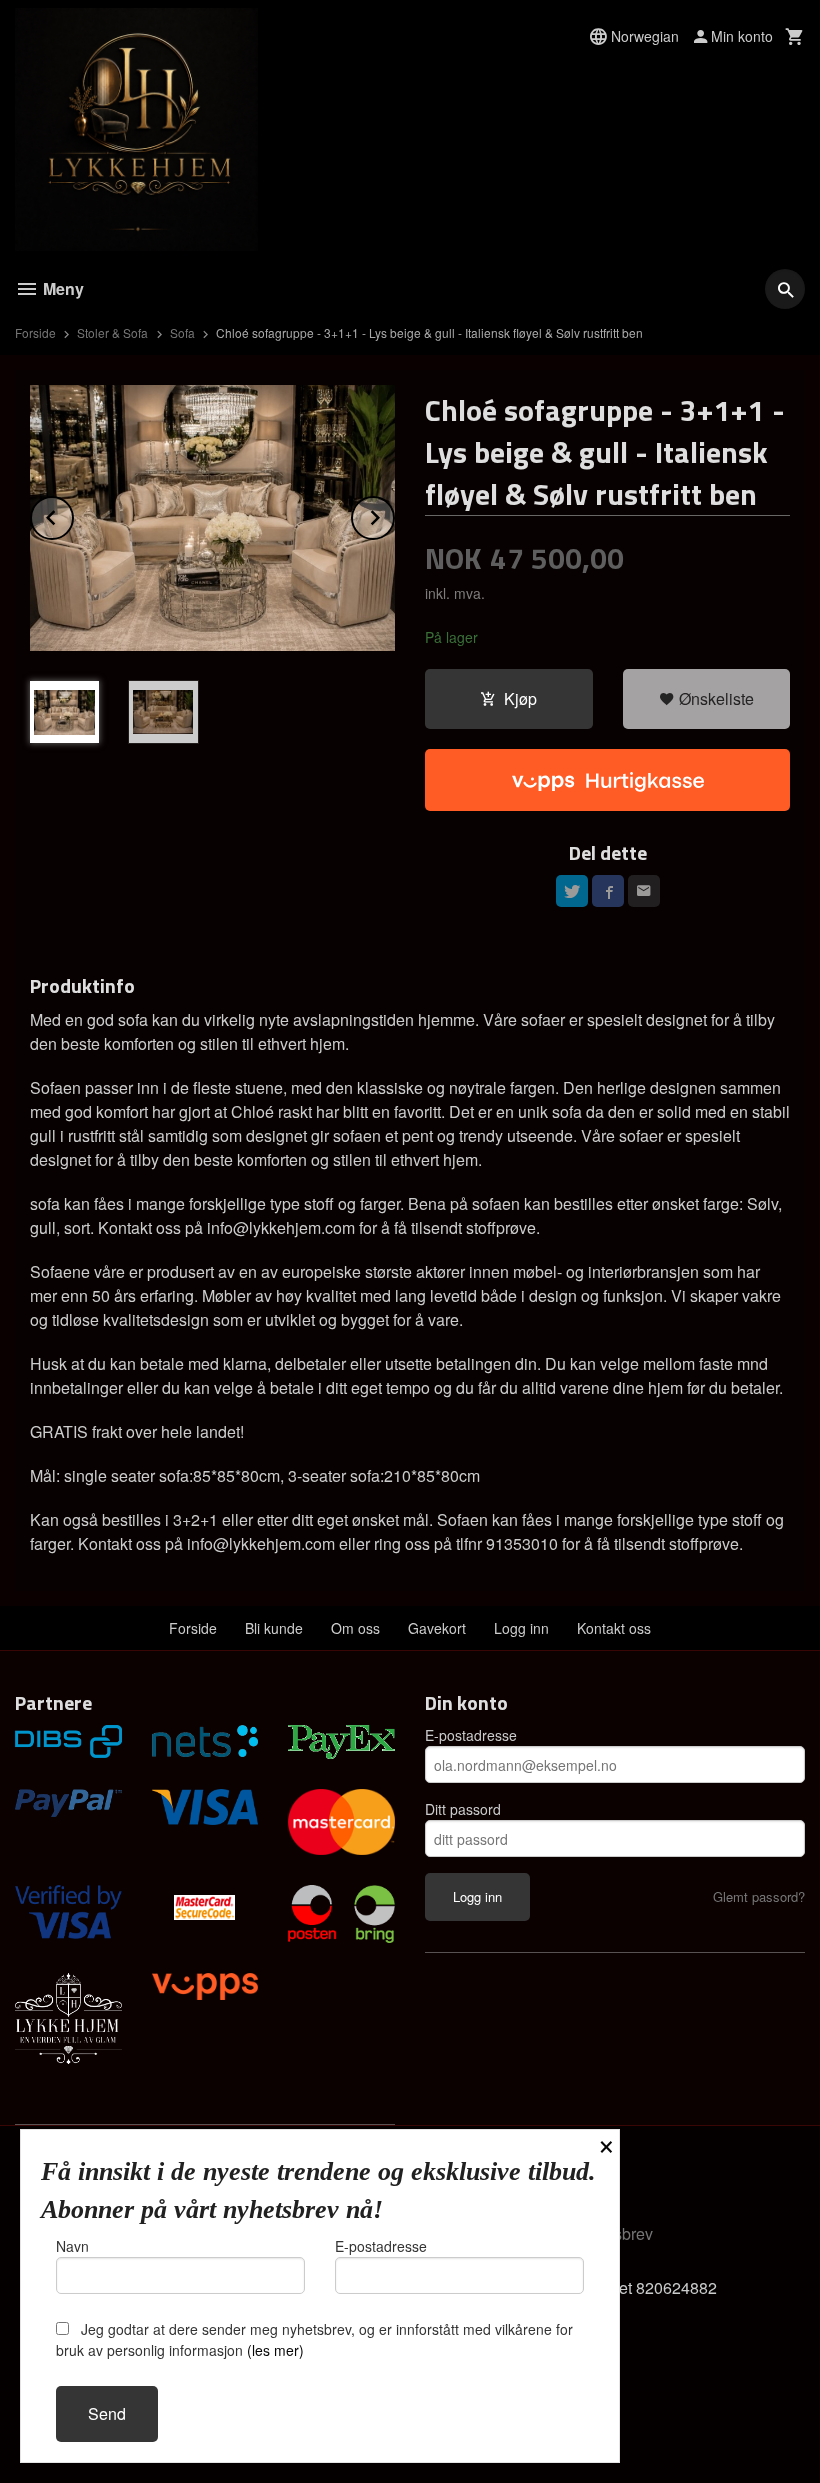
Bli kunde (274, 1628)
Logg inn (521, 1628)
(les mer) (275, 2350)
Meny (61, 288)
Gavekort (437, 1628)
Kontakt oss (614, 1628)
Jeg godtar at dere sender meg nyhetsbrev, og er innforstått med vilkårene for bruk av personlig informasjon (314, 2339)
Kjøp (520, 698)
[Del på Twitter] (572, 891)
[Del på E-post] (644, 891)
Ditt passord (463, 1809)
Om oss (355, 1628)
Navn (72, 2246)
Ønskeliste (714, 698)
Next (394, 514)
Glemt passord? (759, 1896)
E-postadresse (471, 1735)
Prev (73, 514)
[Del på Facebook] (608, 891)
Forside (35, 332)
